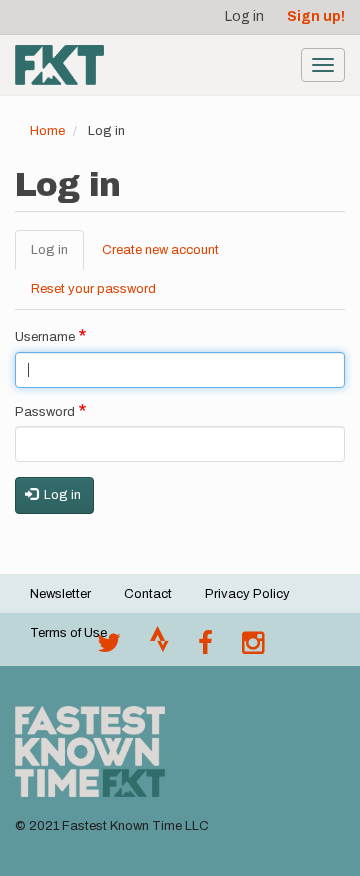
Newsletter (60, 594)
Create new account (160, 250)
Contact (148, 594)
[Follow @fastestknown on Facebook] (205, 648)
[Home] (59, 65)
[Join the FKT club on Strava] (159, 648)
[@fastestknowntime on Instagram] (253, 648)
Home (47, 131)
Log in (244, 16)
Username (45, 337)
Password (45, 412)
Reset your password (93, 289)
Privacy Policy (247, 594)
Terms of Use (68, 633)
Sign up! (316, 16)
